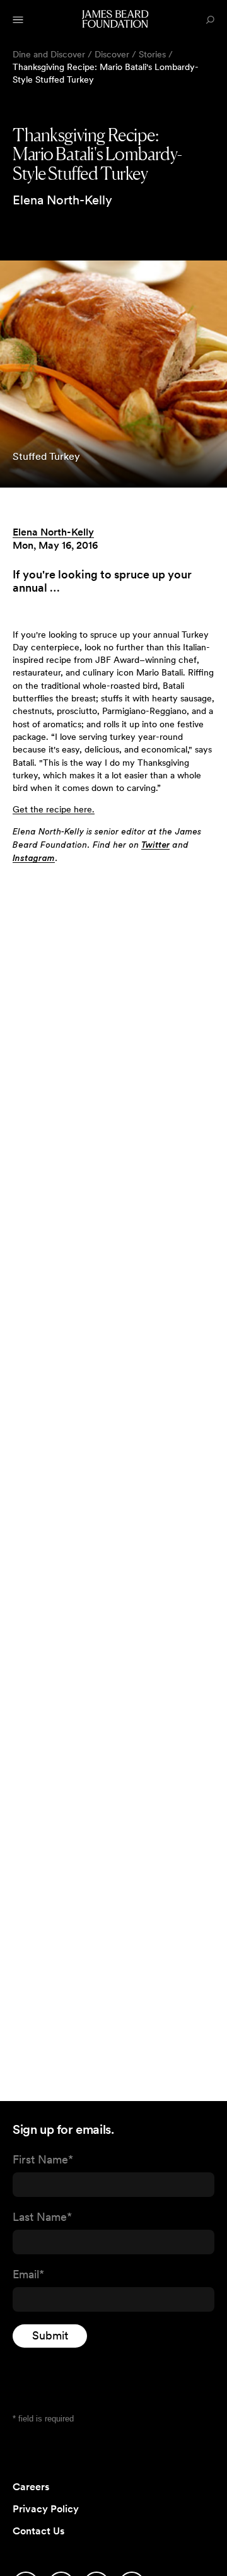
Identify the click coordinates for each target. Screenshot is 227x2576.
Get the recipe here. (54, 809)
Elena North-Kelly (53, 532)
